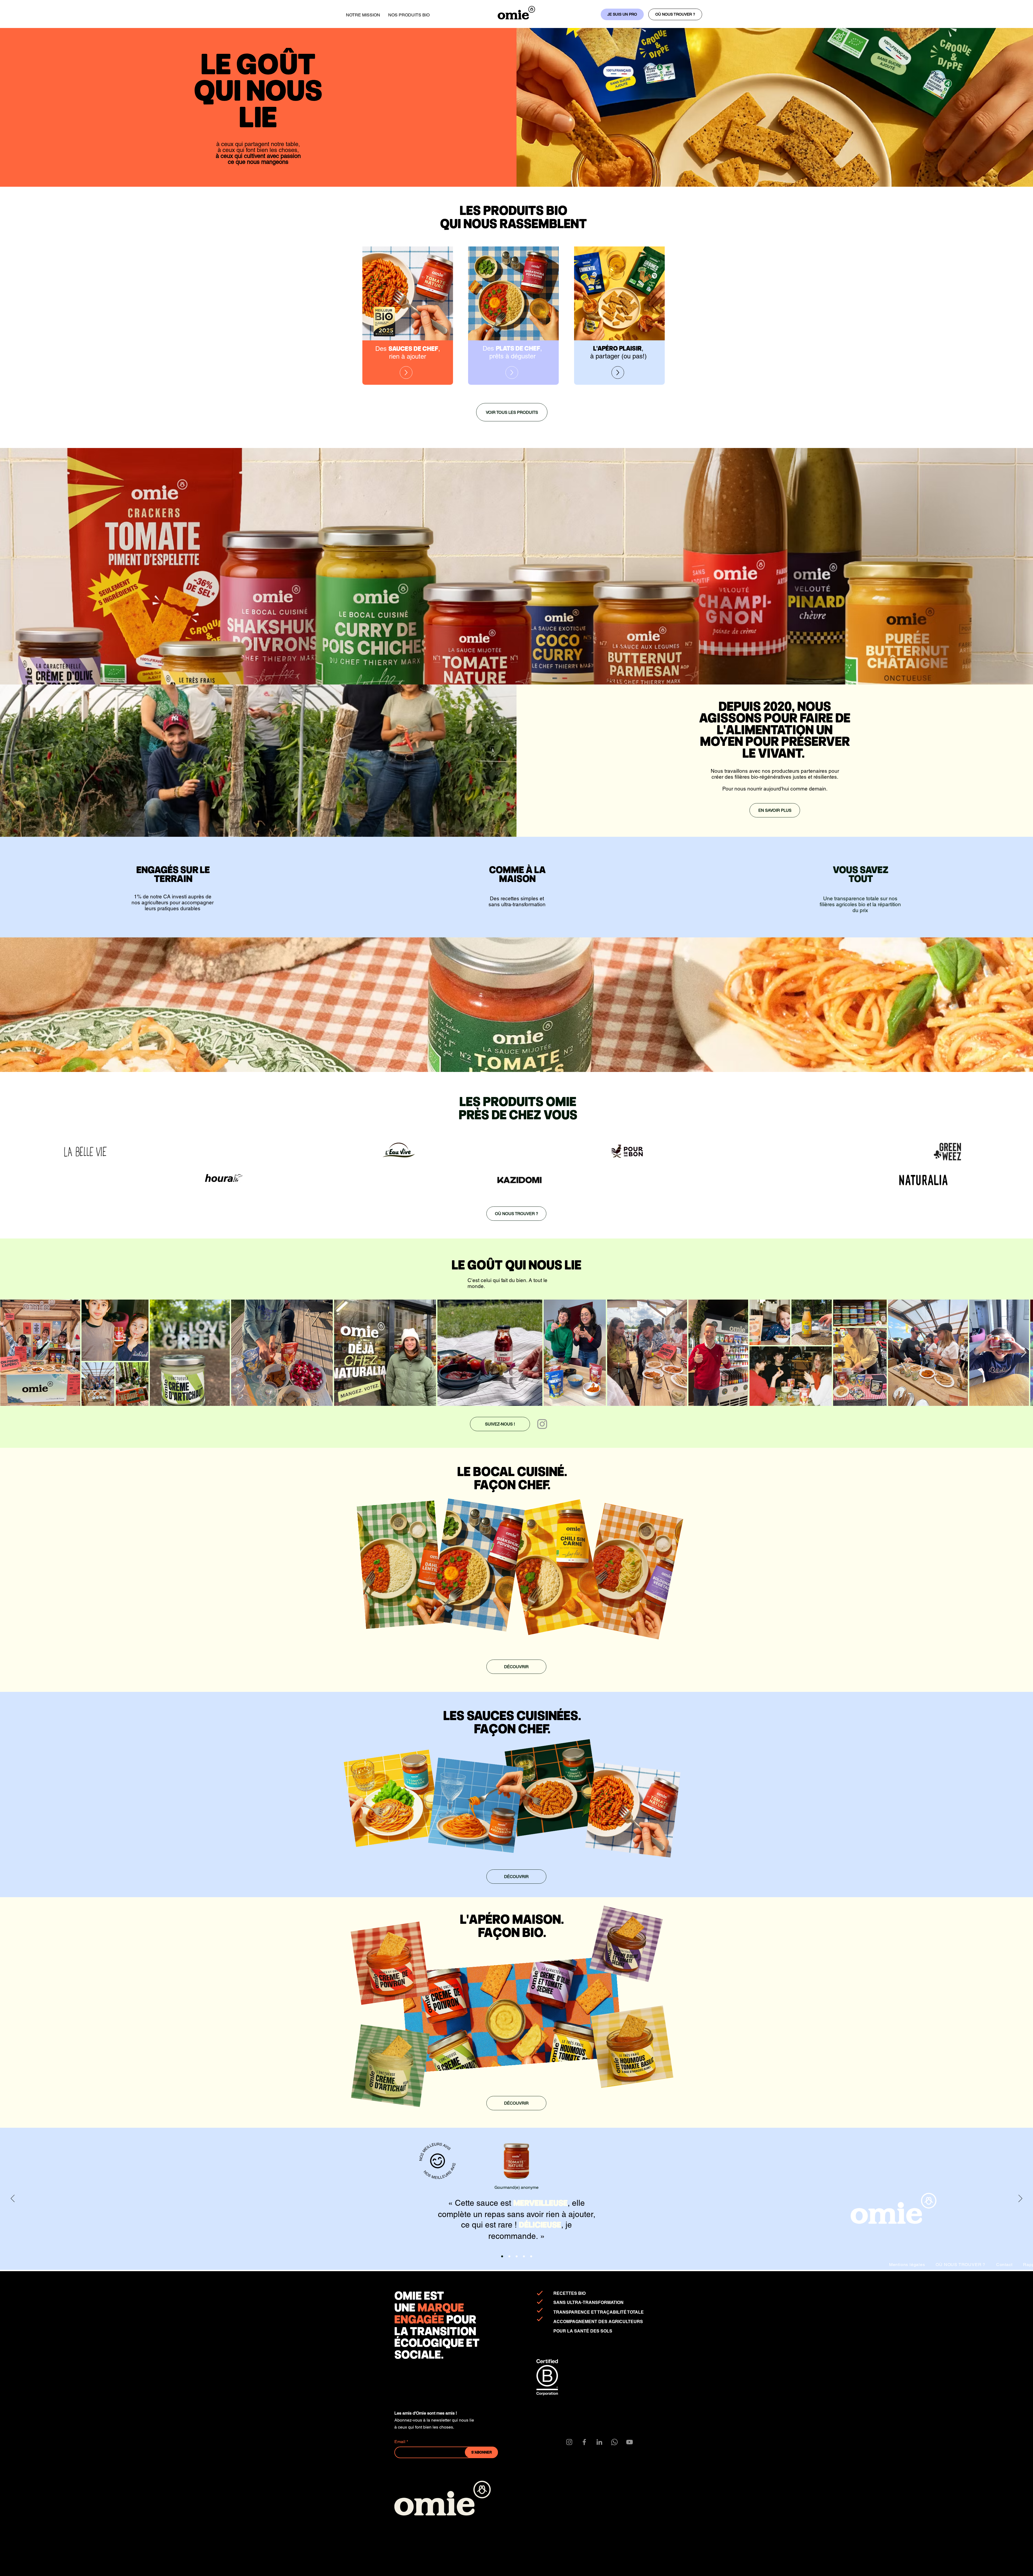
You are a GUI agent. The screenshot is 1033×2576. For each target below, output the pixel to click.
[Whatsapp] (614, 2442)
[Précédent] (13, 2199)
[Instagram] (542, 1424)
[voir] (406, 373)
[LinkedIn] (599, 2442)
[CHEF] (531, 2256)
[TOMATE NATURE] (502, 2256)
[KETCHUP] (509, 2256)
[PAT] (524, 2256)
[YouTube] (629, 2442)
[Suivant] (1020, 2199)
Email (400, 2442)
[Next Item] (1024, 1353)
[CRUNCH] (517, 2256)
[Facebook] (584, 2442)
